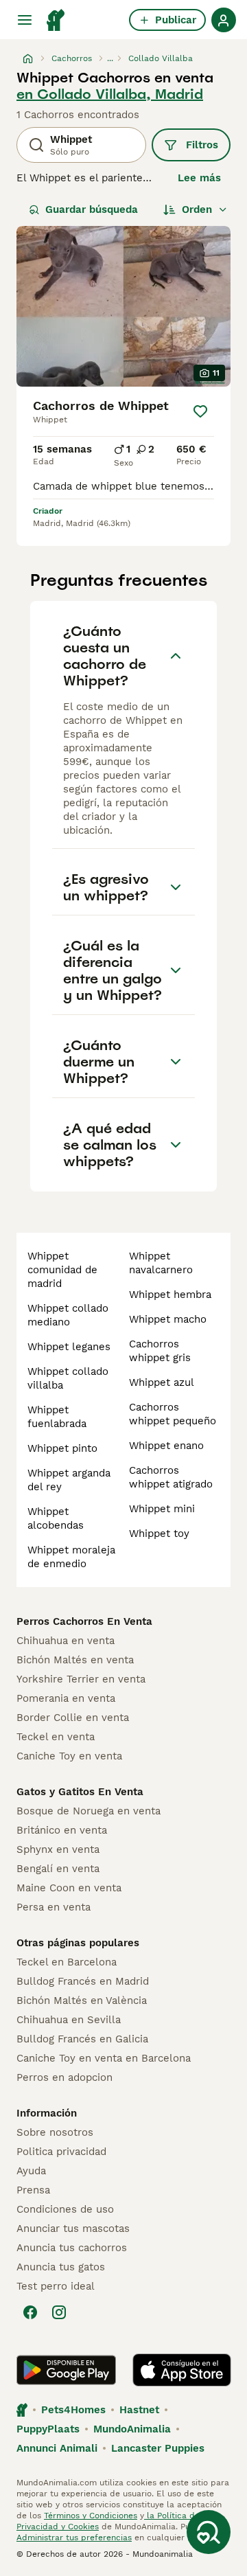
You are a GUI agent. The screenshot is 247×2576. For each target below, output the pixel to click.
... (110, 58)
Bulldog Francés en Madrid (83, 1981)
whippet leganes (69, 1347)
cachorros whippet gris (160, 1351)
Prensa (33, 2190)
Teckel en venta (56, 1737)
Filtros (202, 145)
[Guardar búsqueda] (209, 2532)
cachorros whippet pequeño (173, 1414)
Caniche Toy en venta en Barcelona (104, 2058)
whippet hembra (170, 1295)
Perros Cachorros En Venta (84, 1621)
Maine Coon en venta (69, 1888)
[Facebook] (30, 2312)
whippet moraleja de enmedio (71, 1557)
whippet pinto (62, 1448)
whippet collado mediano (68, 1315)
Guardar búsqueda (92, 209)
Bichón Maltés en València (82, 2001)
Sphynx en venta (58, 1849)
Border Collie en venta (73, 1718)
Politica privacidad (61, 2152)
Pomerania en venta (66, 1698)
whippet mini (162, 1509)
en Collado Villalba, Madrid (110, 94)
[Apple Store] (182, 2370)
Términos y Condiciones (91, 2516)
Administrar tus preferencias (74, 2538)
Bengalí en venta (58, 1869)
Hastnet (139, 2410)
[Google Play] (66, 2370)
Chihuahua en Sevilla (69, 2020)
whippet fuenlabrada (57, 1417)
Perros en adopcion (64, 2077)
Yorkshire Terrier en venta (81, 1679)
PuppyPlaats (48, 2429)
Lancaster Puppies (158, 2448)
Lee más (199, 178)
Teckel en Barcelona (67, 1962)
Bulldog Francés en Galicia (82, 2039)
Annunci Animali (57, 2448)
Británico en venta (62, 1830)
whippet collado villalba (68, 1378)
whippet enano (166, 1446)
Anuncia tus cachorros (72, 2248)
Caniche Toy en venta (69, 1756)
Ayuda (31, 2171)
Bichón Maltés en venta (75, 1660)
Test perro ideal (56, 2286)
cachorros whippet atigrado (171, 1477)
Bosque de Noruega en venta (89, 1811)
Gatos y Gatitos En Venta (80, 1792)
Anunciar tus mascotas (73, 2229)
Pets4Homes (73, 2410)
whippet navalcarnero (161, 1263)
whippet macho (168, 1319)
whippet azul (162, 1382)
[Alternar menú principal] (25, 20)
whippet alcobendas (56, 1518)
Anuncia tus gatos (61, 2267)
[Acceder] (224, 20)
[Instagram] (59, 2312)
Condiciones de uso (65, 2209)
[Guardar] (200, 411)
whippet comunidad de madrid (62, 1270)
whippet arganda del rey (69, 1480)
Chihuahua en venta (66, 1641)
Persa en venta (54, 1907)
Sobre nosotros (55, 2132)
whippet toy (159, 1534)
